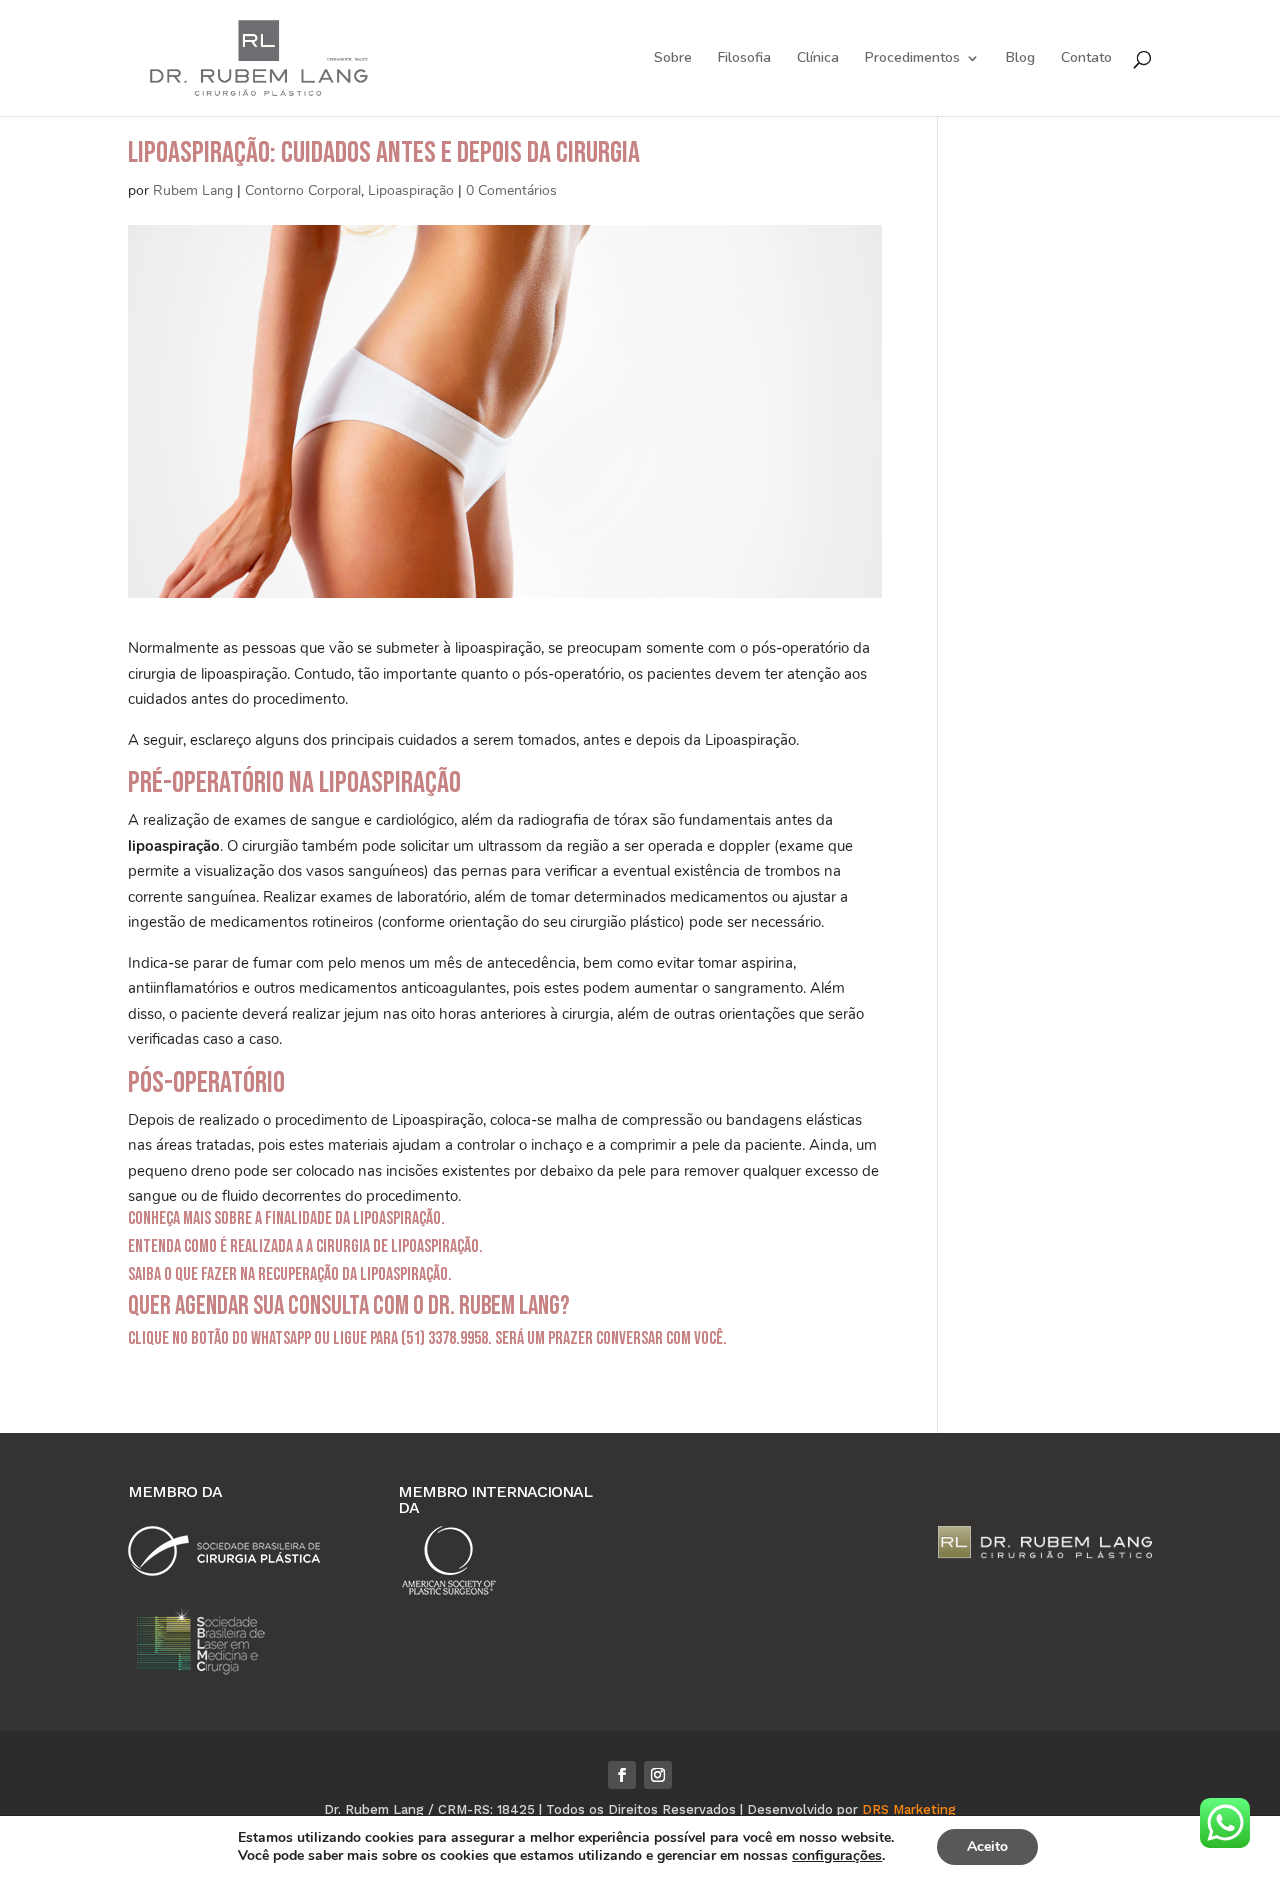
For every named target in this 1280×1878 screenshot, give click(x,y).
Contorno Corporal (303, 190)
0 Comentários (511, 190)
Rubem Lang (193, 190)
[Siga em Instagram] (658, 1775)
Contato (1086, 59)
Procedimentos (912, 59)
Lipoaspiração (411, 190)
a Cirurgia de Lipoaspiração (392, 1246)
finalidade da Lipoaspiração (353, 1218)
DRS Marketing (909, 1809)
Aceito (987, 1846)
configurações (837, 1856)
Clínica (818, 59)
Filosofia (744, 59)
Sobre (673, 59)
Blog (1020, 59)
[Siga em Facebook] (622, 1775)
